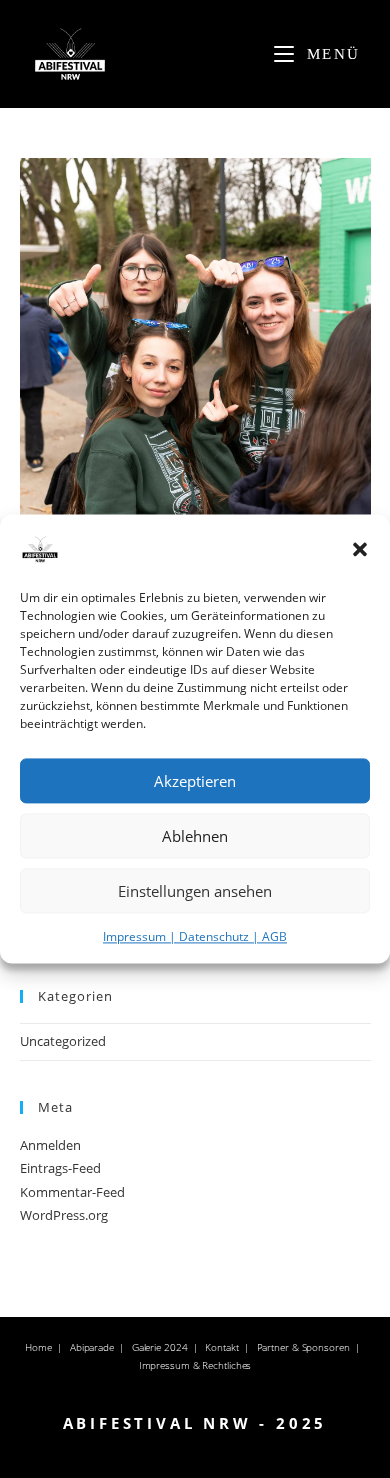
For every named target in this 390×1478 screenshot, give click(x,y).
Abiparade (92, 1347)
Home (38, 1347)
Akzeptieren (195, 781)
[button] (360, 549)
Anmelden (50, 1145)
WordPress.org (64, 1215)
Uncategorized (63, 1041)
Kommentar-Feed (72, 1192)
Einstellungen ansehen (195, 891)
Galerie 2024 (160, 1347)
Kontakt (221, 1347)
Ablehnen (195, 836)
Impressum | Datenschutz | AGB (195, 936)
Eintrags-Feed (60, 1168)
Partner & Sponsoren (303, 1347)
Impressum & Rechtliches (195, 1365)
